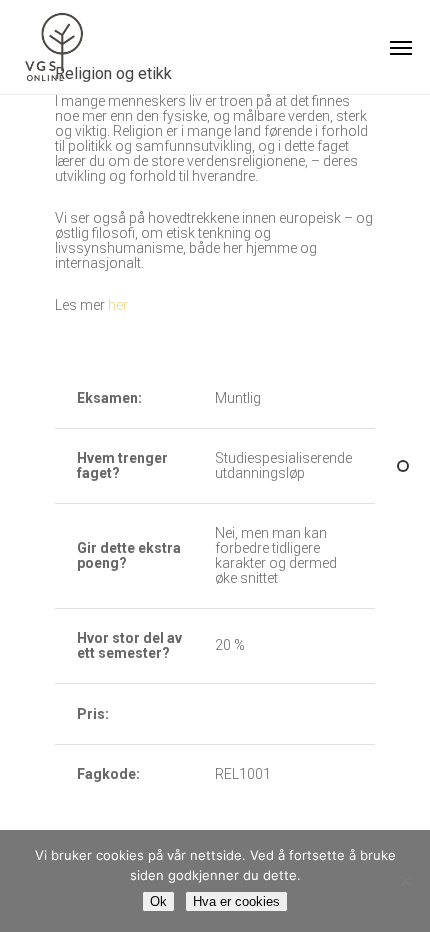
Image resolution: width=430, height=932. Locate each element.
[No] (405, 881)
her (118, 305)
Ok (158, 901)
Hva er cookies (236, 901)
